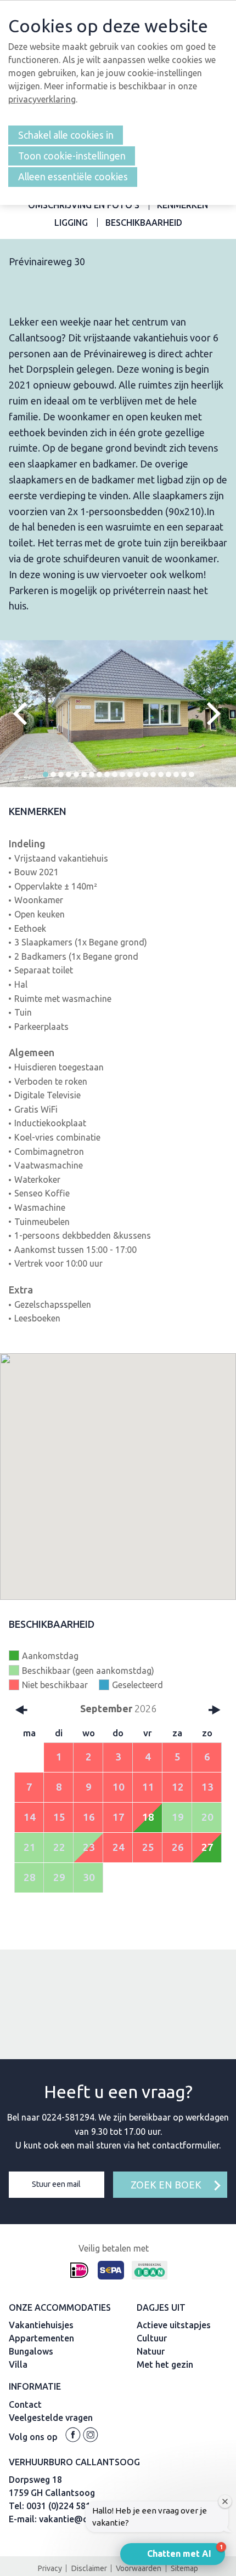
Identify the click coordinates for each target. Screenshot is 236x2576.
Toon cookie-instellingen (72, 156)
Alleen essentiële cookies (73, 177)
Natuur (151, 2351)
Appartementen (41, 2338)
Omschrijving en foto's (84, 205)
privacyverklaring (42, 99)
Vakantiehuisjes (41, 2325)
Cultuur (152, 2338)
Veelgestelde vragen (51, 2418)
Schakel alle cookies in (66, 135)
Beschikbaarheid (144, 223)
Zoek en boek (166, 2185)
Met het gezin (165, 2364)
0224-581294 (68, 2117)
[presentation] (25, 714)
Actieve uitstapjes (174, 2325)
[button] (46, 774)
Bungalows (31, 2351)
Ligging (71, 223)
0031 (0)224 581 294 (67, 2506)
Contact (25, 2404)
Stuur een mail (56, 2184)
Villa (18, 2364)
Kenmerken (182, 205)
